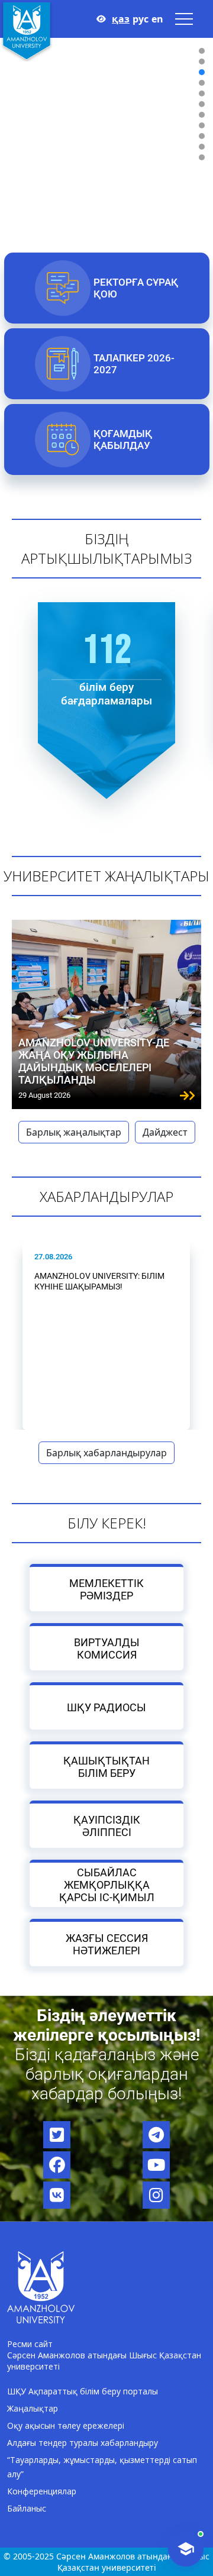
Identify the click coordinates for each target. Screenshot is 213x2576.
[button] (202, 51)
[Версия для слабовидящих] (101, 19)
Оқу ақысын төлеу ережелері (66, 2425)
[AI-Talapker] (186, 2549)
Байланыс (27, 2508)
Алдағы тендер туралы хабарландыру (83, 2443)
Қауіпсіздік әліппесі (107, 1826)
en (157, 19)
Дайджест (165, 1132)
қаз (121, 19)
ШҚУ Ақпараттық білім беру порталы (83, 2391)
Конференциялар (42, 2491)
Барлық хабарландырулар (106, 1453)
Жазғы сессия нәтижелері (107, 1944)
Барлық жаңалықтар (74, 1132)
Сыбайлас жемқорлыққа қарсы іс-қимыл (107, 1885)
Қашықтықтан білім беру (106, 1767)
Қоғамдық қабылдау (122, 439)
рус (141, 19)
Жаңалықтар (33, 2408)
